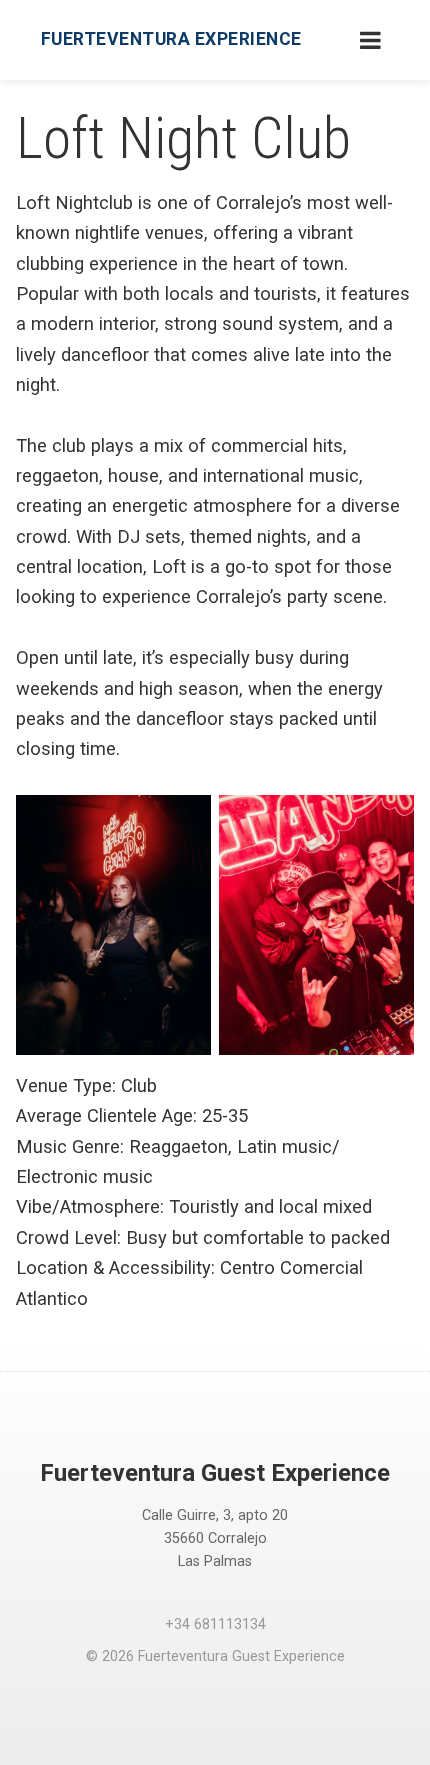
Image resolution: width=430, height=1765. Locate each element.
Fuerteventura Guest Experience (215, 1473)
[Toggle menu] (370, 40)
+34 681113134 (215, 1624)
